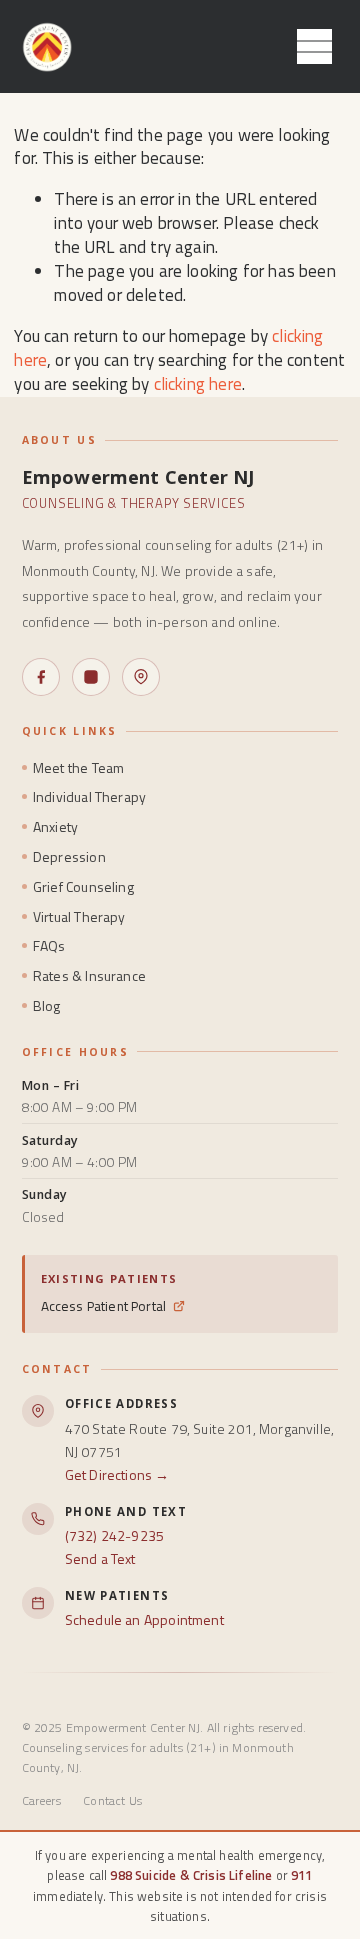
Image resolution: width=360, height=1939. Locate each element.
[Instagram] (91, 677)
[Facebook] (41, 677)
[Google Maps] (141, 677)
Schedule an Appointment (144, 1619)
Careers (41, 1800)
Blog (47, 1005)
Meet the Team (78, 767)
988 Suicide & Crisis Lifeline (191, 1875)
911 (302, 1875)
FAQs (49, 945)
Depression (69, 856)
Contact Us (112, 1800)
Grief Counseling (83, 886)
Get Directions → (117, 1474)
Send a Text (100, 1558)
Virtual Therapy (79, 916)
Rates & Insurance (89, 975)
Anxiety (55, 826)
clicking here (198, 384)
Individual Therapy (89, 796)
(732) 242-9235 (114, 1535)
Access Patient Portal (104, 1306)
